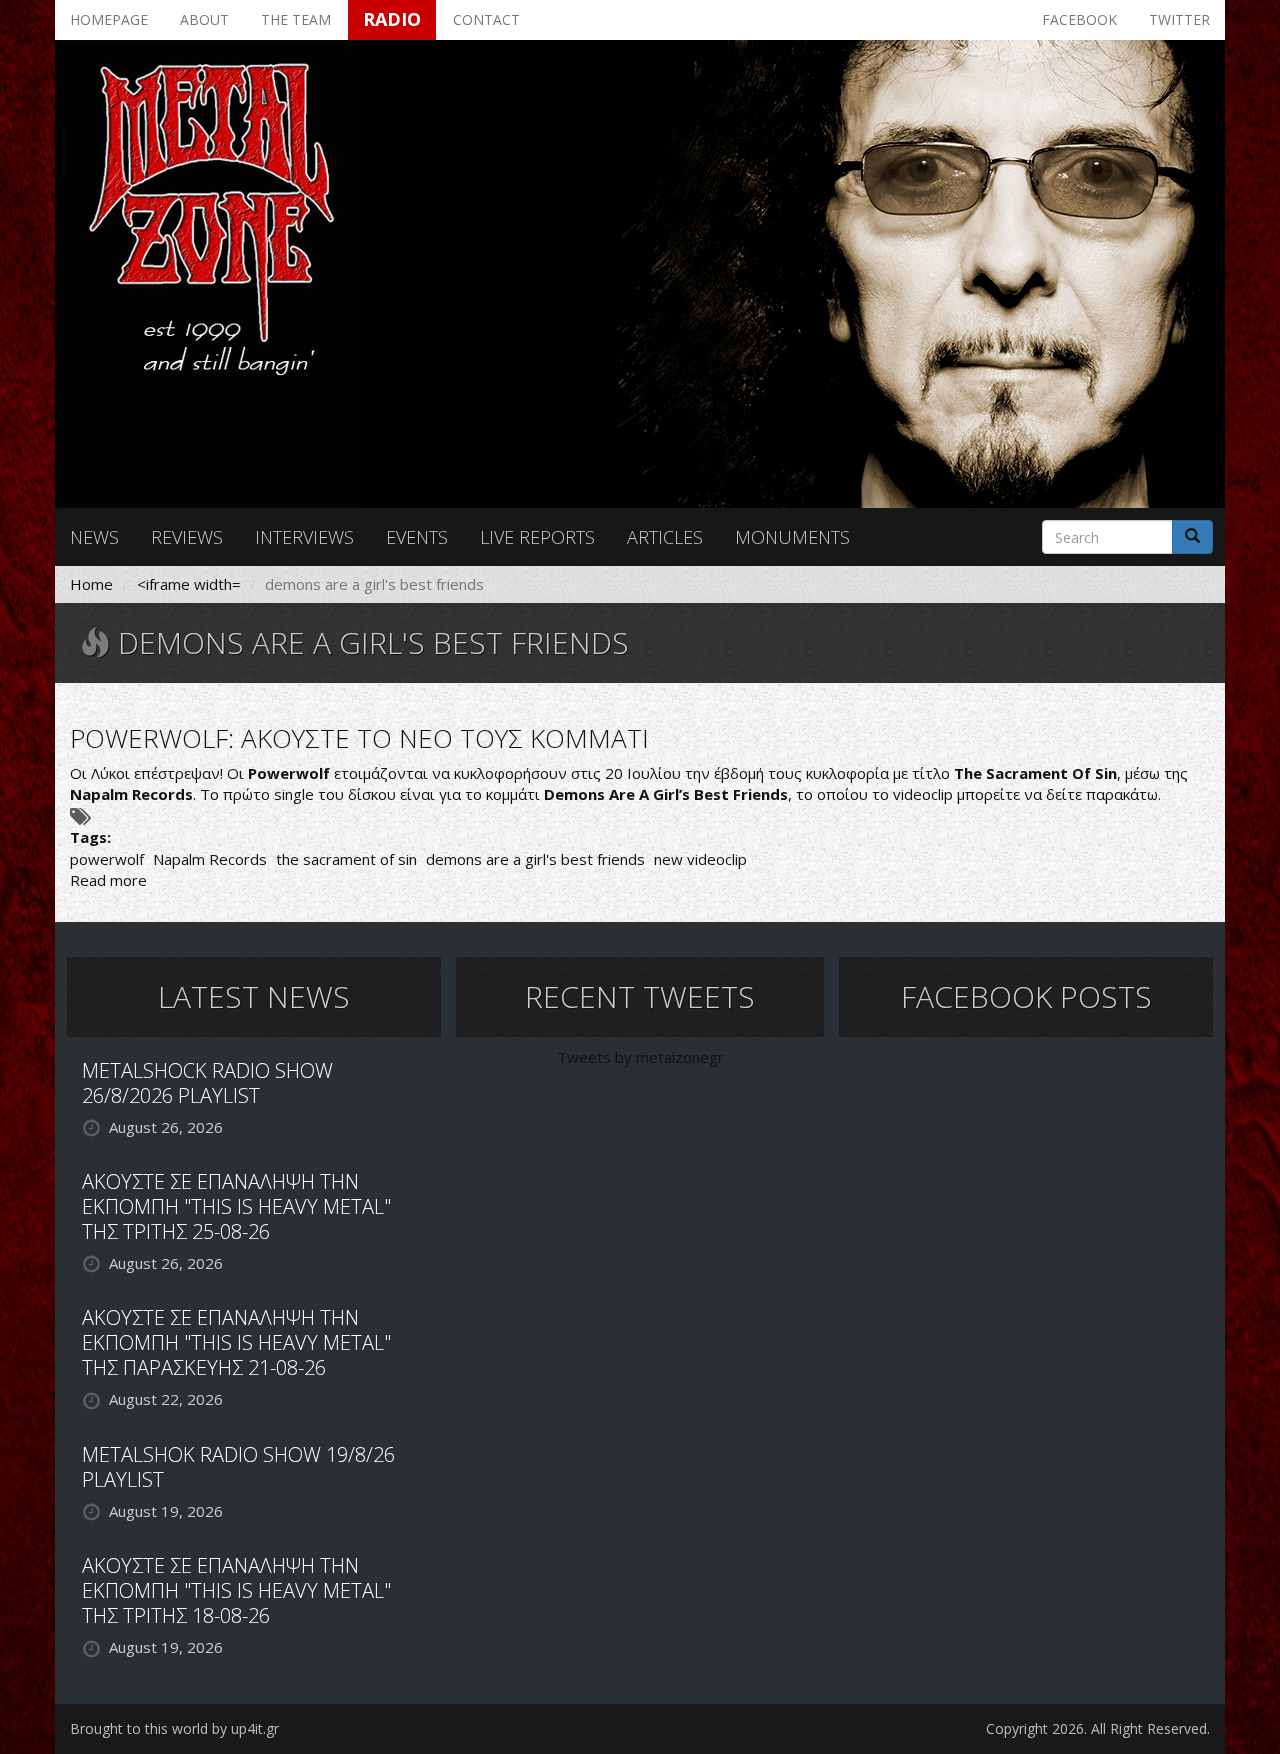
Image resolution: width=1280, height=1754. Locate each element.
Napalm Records (210, 859)
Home (91, 584)
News (94, 537)
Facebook (1079, 19)
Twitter (1179, 19)
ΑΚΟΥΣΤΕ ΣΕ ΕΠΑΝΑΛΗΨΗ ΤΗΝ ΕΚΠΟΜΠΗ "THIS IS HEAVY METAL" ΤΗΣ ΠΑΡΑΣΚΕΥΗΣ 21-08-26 (236, 1342)
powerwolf (107, 859)
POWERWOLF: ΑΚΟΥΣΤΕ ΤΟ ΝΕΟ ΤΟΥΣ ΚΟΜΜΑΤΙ (359, 738)
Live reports (537, 537)
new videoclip (700, 859)
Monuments (792, 537)
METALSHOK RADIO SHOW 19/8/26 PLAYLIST (238, 1467)
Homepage (109, 19)
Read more (108, 880)
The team (296, 19)
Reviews (187, 537)
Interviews (304, 537)
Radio (392, 19)
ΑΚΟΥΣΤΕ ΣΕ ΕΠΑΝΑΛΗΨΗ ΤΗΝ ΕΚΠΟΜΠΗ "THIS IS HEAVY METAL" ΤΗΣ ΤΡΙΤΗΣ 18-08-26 (236, 1590)
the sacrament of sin (346, 859)
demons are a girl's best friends (535, 859)
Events (417, 537)
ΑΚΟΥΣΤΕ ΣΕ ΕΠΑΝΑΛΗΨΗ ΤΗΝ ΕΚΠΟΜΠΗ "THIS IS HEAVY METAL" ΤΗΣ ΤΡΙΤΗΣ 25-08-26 (236, 1206)
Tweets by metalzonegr (640, 1057)
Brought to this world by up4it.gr (174, 1728)
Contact (486, 19)
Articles (665, 537)
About (204, 19)
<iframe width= (189, 584)
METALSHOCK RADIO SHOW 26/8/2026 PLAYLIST (207, 1083)
